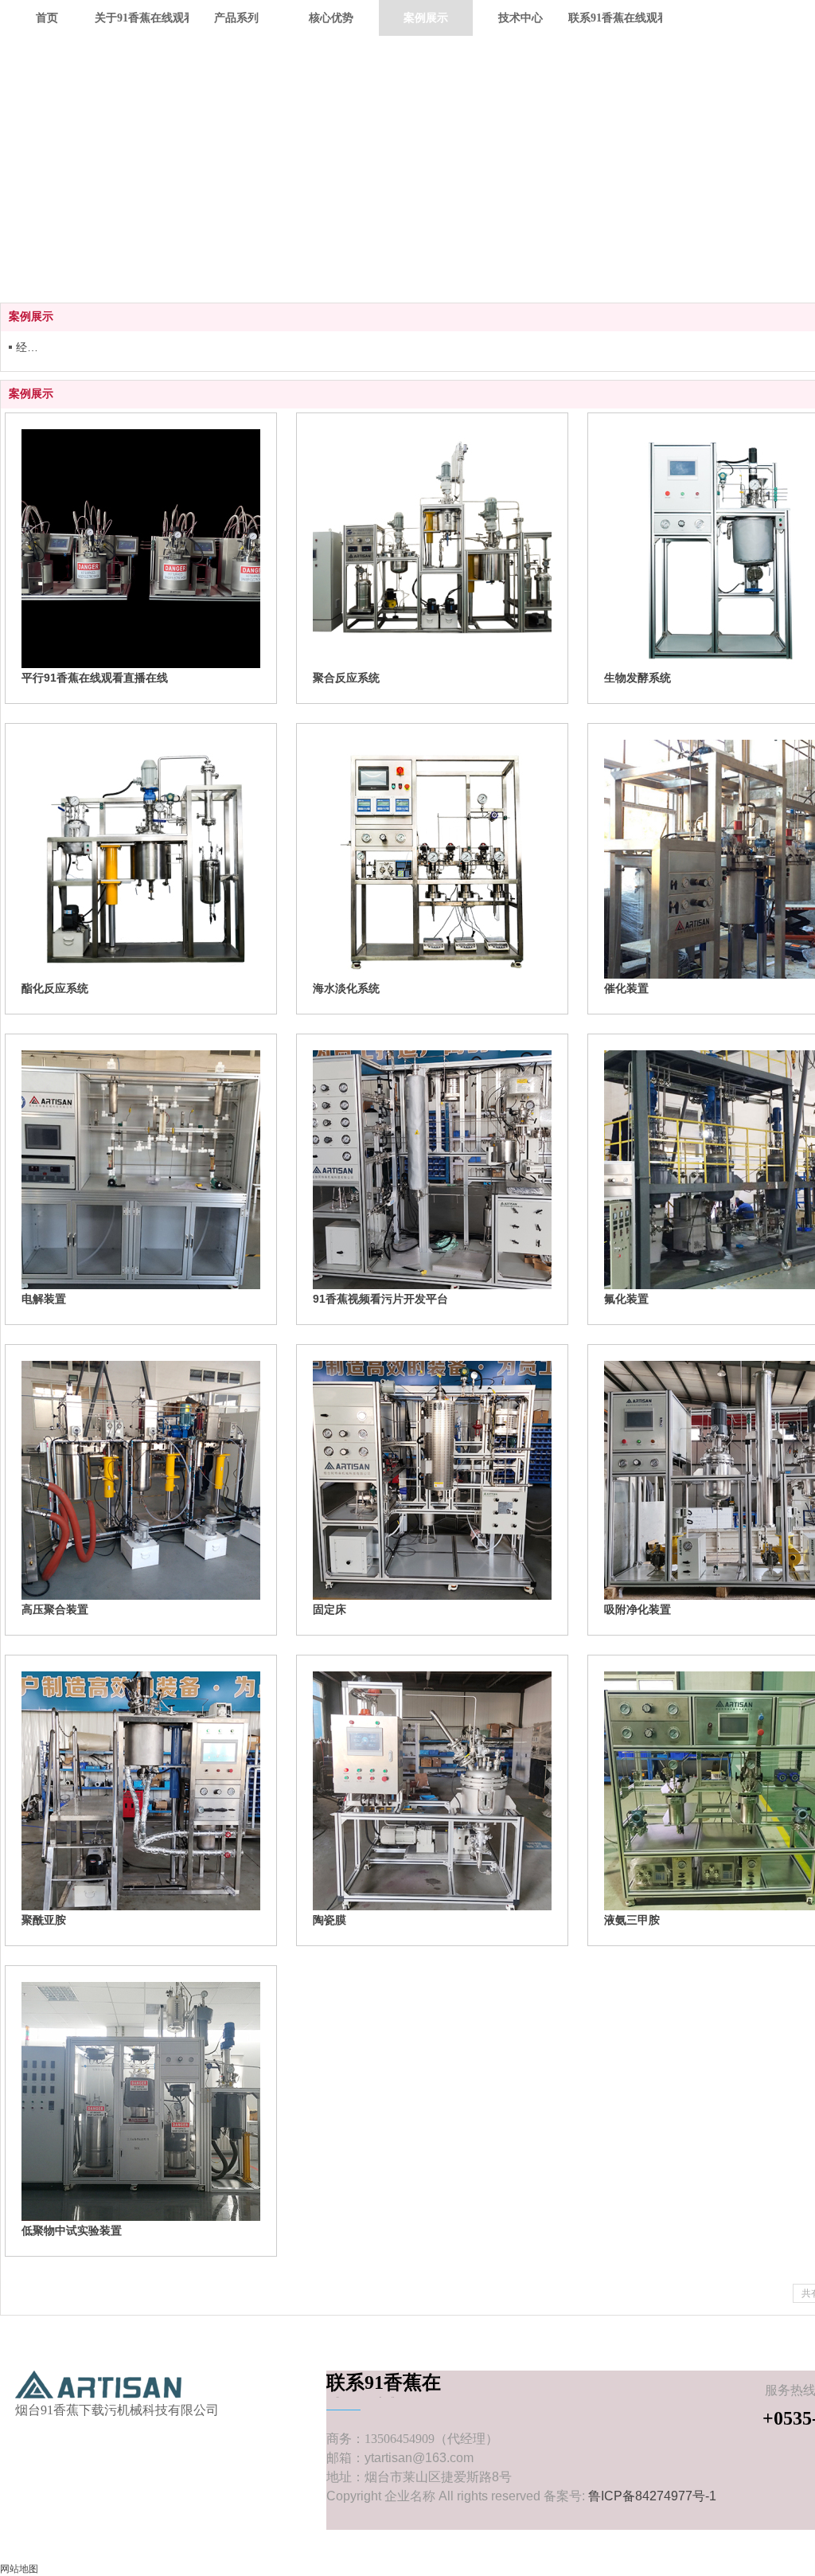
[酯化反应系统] (141, 859)
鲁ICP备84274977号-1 (652, 2496)
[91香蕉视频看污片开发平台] (432, 1170)
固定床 (330, 1609)
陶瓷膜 (330, 1920)
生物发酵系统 (638, 678)
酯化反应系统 (55, 988)
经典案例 (31, 347)
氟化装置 (626, 1299)
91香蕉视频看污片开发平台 (380, 1299)
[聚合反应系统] (432, 549)
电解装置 (44, 1299)
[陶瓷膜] (432, 1791)
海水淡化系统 (346, 988)
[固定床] (432, 1480)
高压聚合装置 (55, 1609)
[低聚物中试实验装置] (141, 2101)
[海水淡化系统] (432, 859)
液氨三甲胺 (632, 1920)
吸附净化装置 (638, 1609)
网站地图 (19, 2569)
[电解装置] (141, 1170)
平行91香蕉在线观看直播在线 (95, 678)
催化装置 (626, 988)
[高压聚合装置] (141, 1480)
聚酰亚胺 (44, 1920)
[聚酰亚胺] (141, 1791)
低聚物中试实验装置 (72, 2230)
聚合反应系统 (346, 678)
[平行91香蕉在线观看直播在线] (141, 549)
